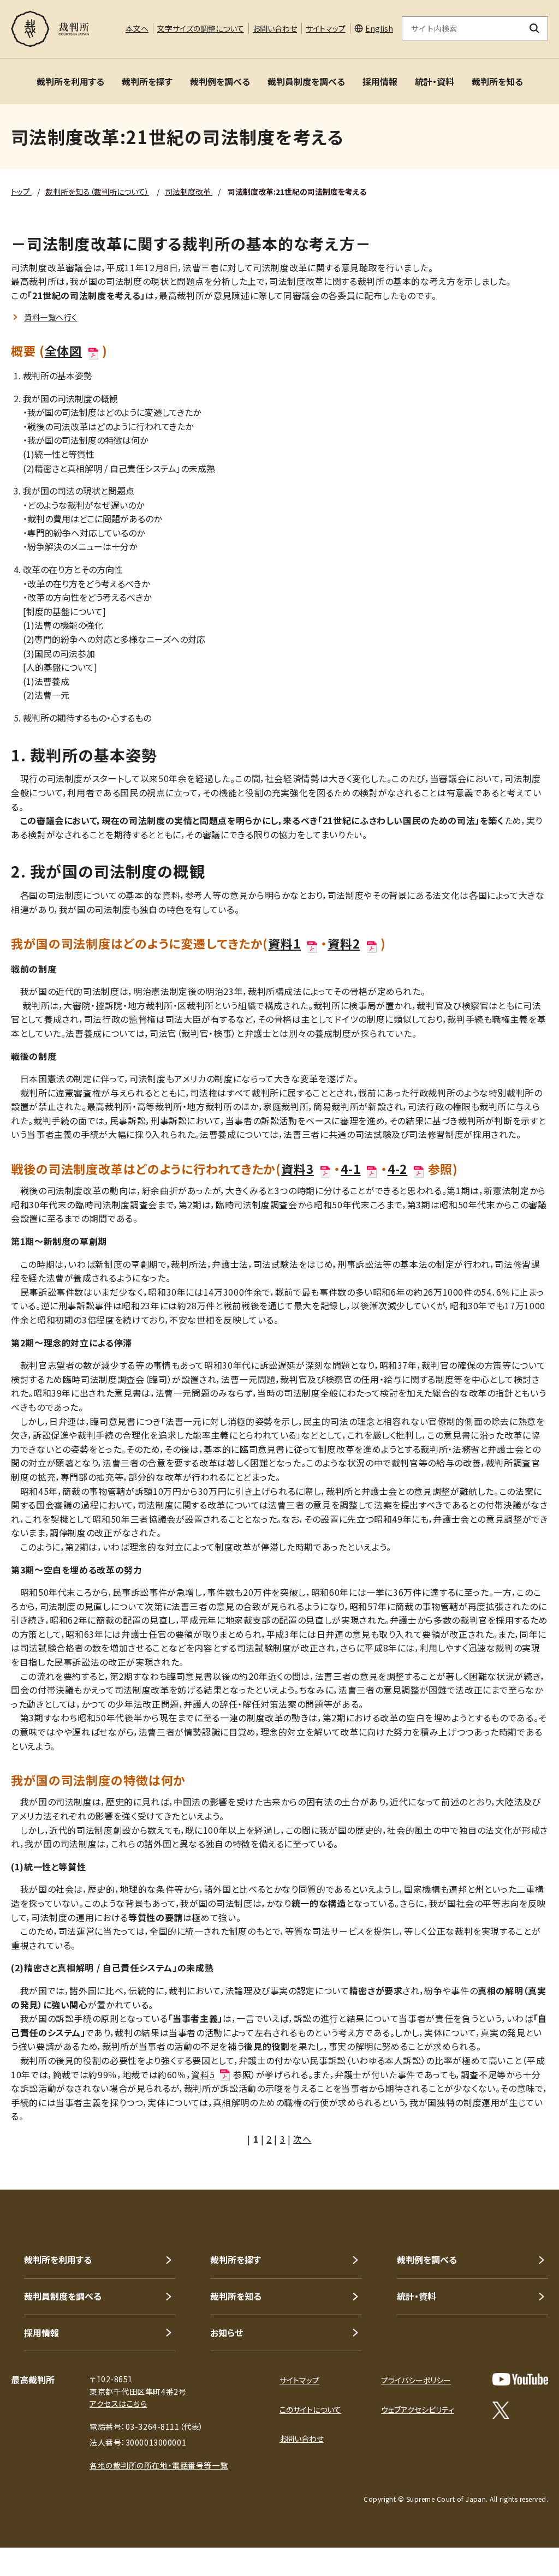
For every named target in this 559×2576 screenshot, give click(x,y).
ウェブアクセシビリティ (418, 2410)
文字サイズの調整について (201, 28)
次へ (302, 2139)
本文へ (137, 28)
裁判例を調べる (220, 81)
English (379, 28)
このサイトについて (310, 2410)
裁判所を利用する (70, 81)
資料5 (203, 2074)
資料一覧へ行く (51, 317)
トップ (21, 192)
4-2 (398, 1168)
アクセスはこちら (118, 2404)
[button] (520, 2150)
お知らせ (227, 2333)
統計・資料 (435, 81)
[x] (501, 2410)
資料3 (298, 1168)
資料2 (344, 943)
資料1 (284, 943)
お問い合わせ (275, 28)
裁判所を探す (147, 81)
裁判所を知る (497, 81)
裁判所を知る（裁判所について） (97, 192)
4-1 (351, 1168)
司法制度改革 (189, 192)
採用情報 (380, 81)
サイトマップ (326, 28)
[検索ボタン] (535, 28)
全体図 (64, 350)
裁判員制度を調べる (306, 81)
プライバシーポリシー (416, 2380)
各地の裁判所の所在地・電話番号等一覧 (159, 2465)
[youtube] (520, 2379)
